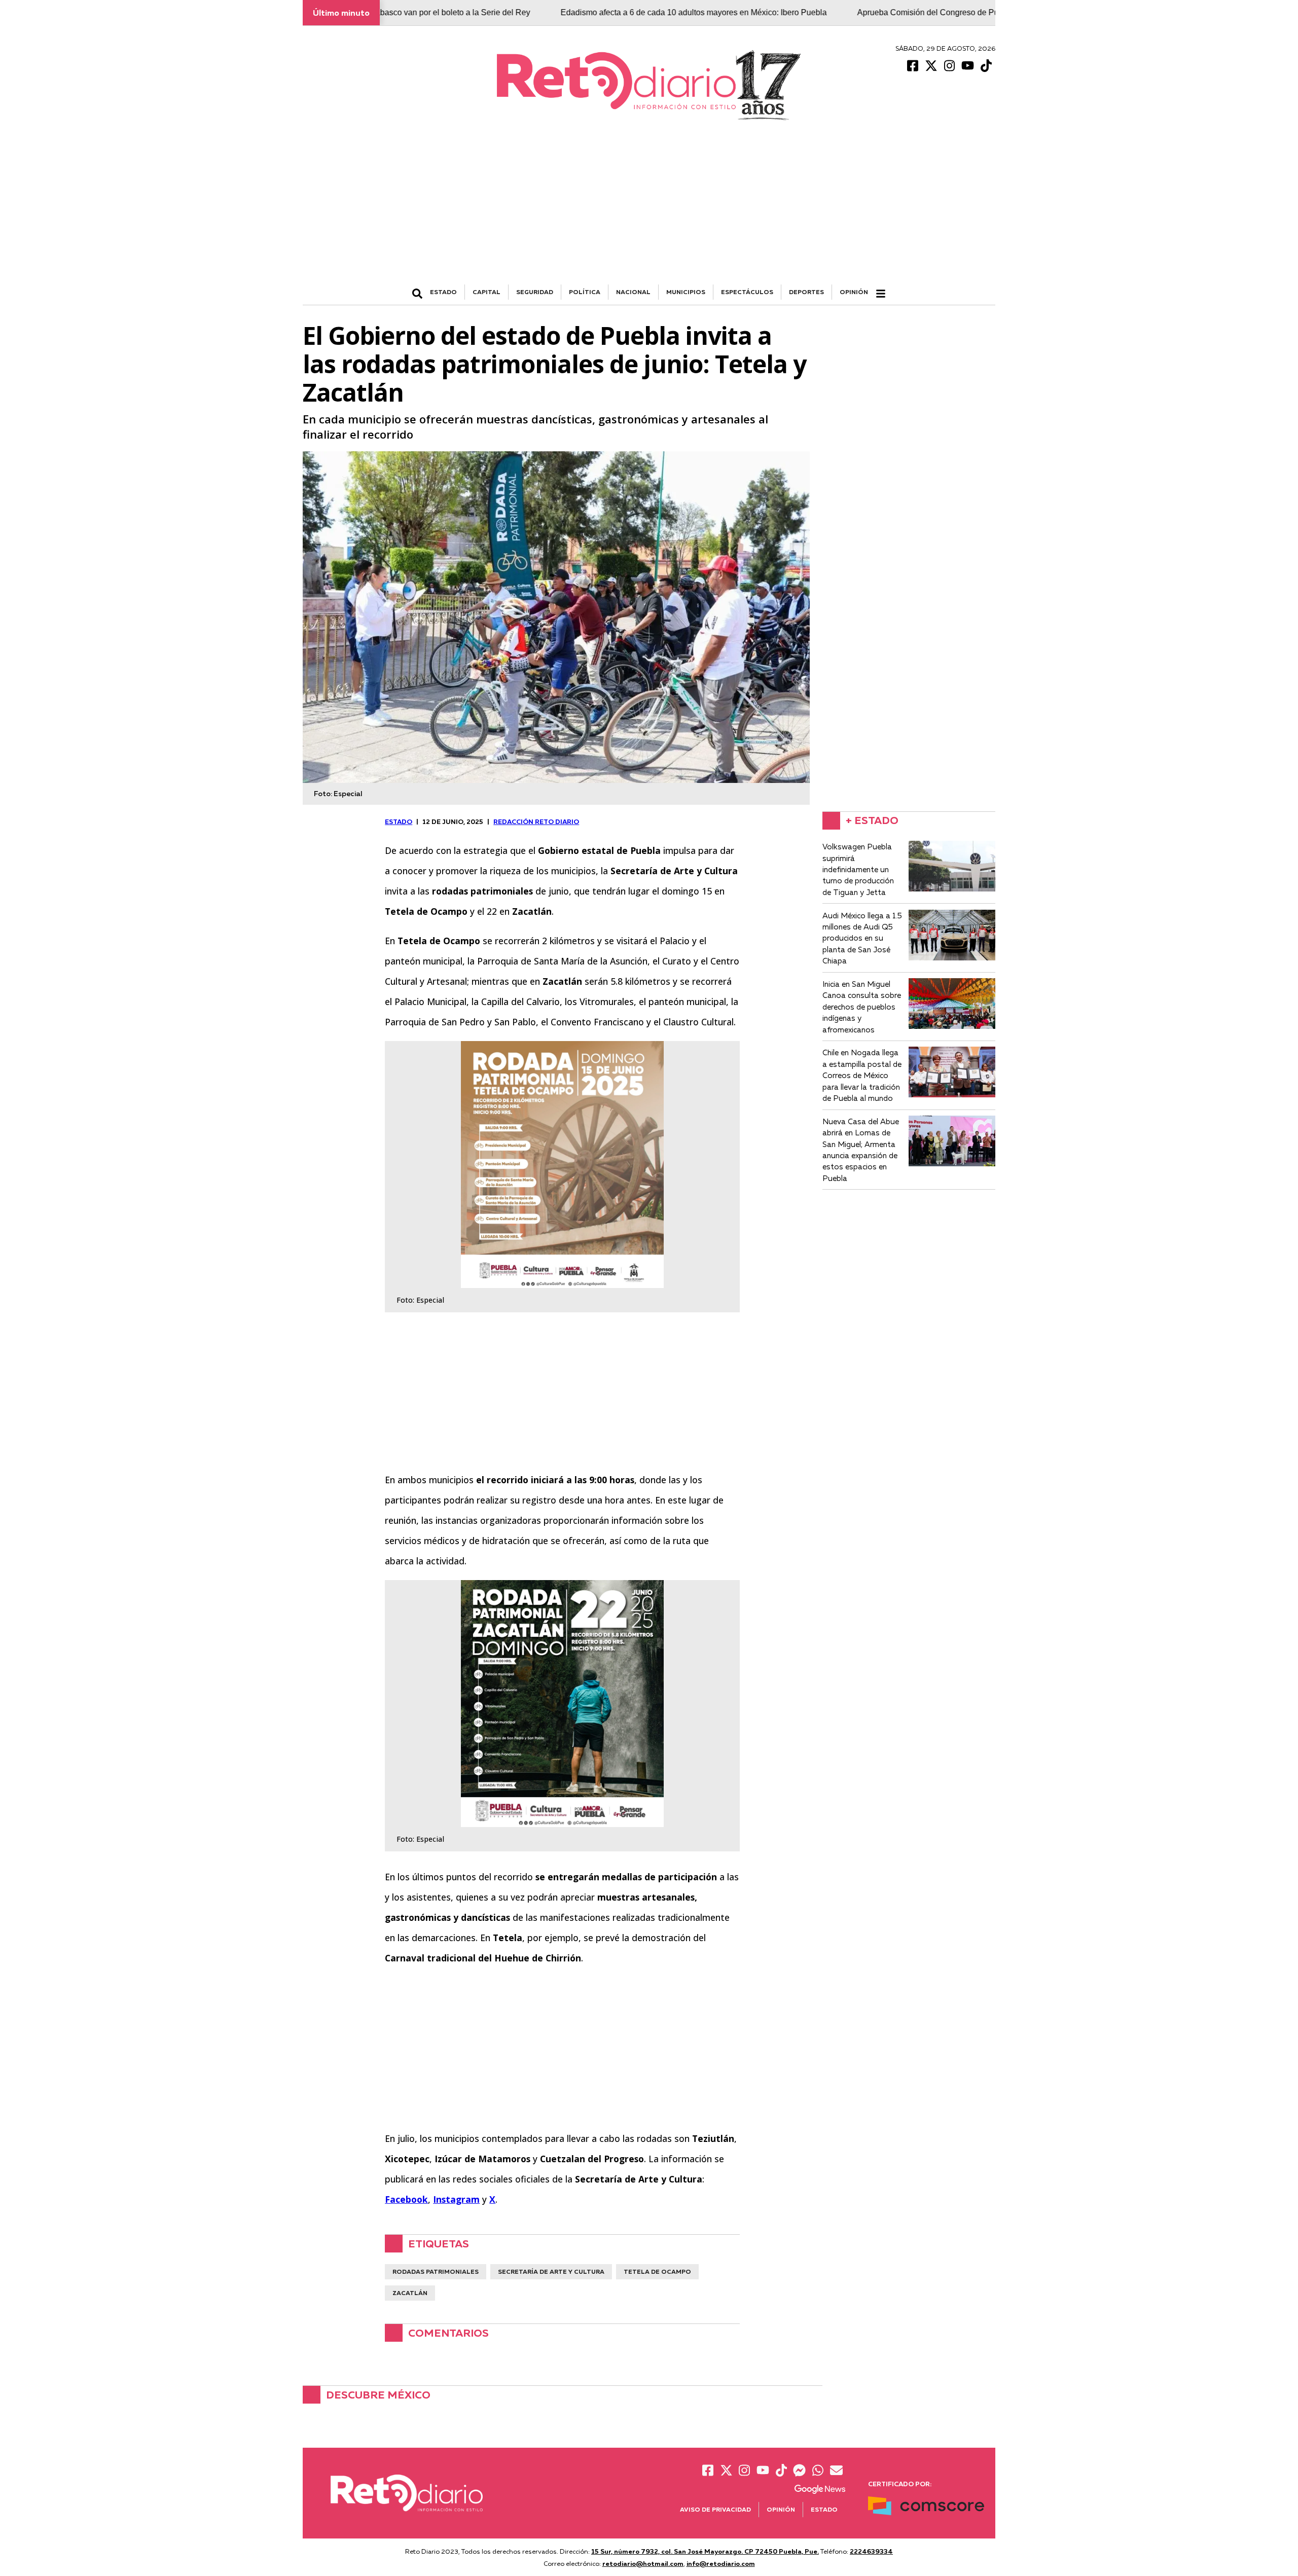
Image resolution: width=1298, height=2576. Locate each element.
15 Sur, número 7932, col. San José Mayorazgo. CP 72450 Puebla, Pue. (705, 2551)
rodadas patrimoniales (436, 2271)
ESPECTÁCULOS (747, 292)
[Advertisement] (649, 208)
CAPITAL (486, 292)
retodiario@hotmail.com (643, 2563)
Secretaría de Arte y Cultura (551, 2271)
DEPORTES (806, 292)
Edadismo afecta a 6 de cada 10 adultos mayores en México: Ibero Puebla (588, 12)
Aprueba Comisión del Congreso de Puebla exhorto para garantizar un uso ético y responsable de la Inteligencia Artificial (969, 12)
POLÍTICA (585, 292)
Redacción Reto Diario (536, 821)
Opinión (854, 292)
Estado (824, 2509)
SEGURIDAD (535, 292)
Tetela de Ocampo (657, 2271)
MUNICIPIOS (686, 292)
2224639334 (871, 2551)
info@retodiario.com (721, 2563)
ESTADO (443, 292)
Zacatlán (410, 2293)
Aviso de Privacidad (715, 2509)
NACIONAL (633, 292)
